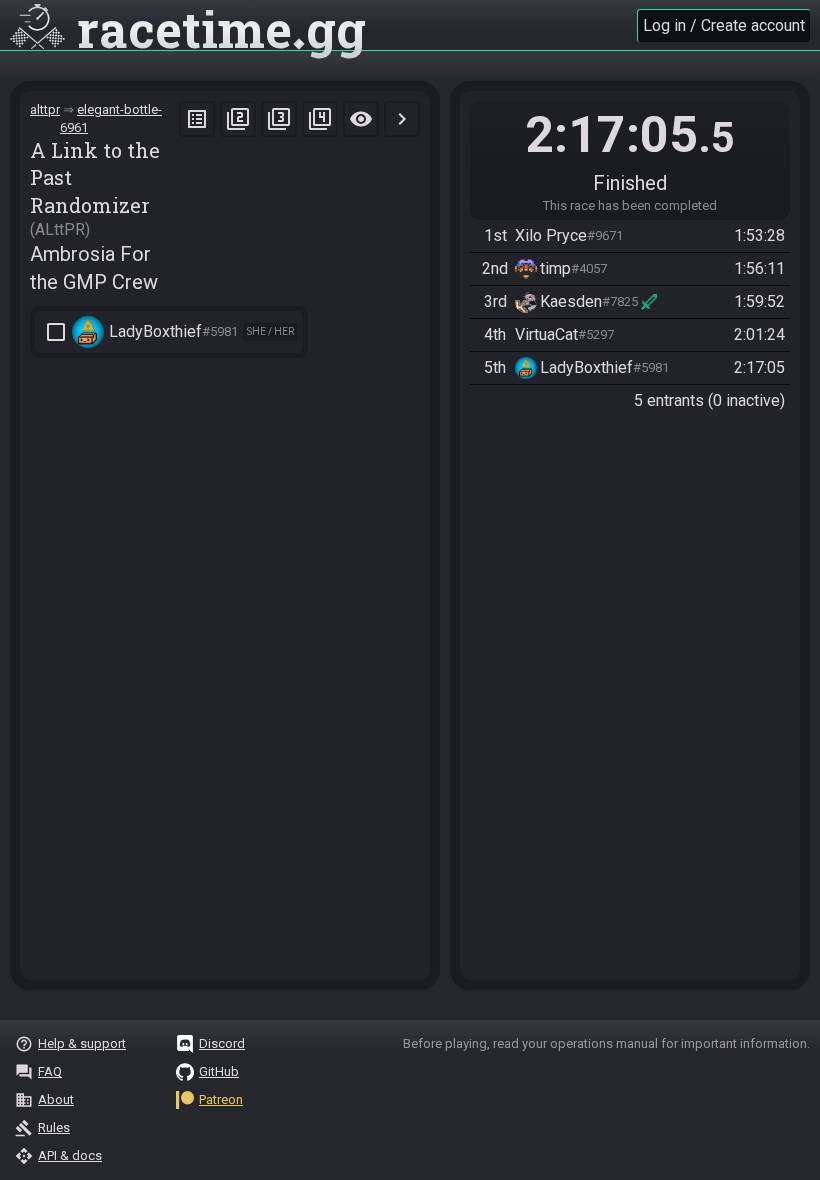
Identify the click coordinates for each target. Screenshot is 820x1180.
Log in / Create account (724, 25)
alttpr (45, 109)
